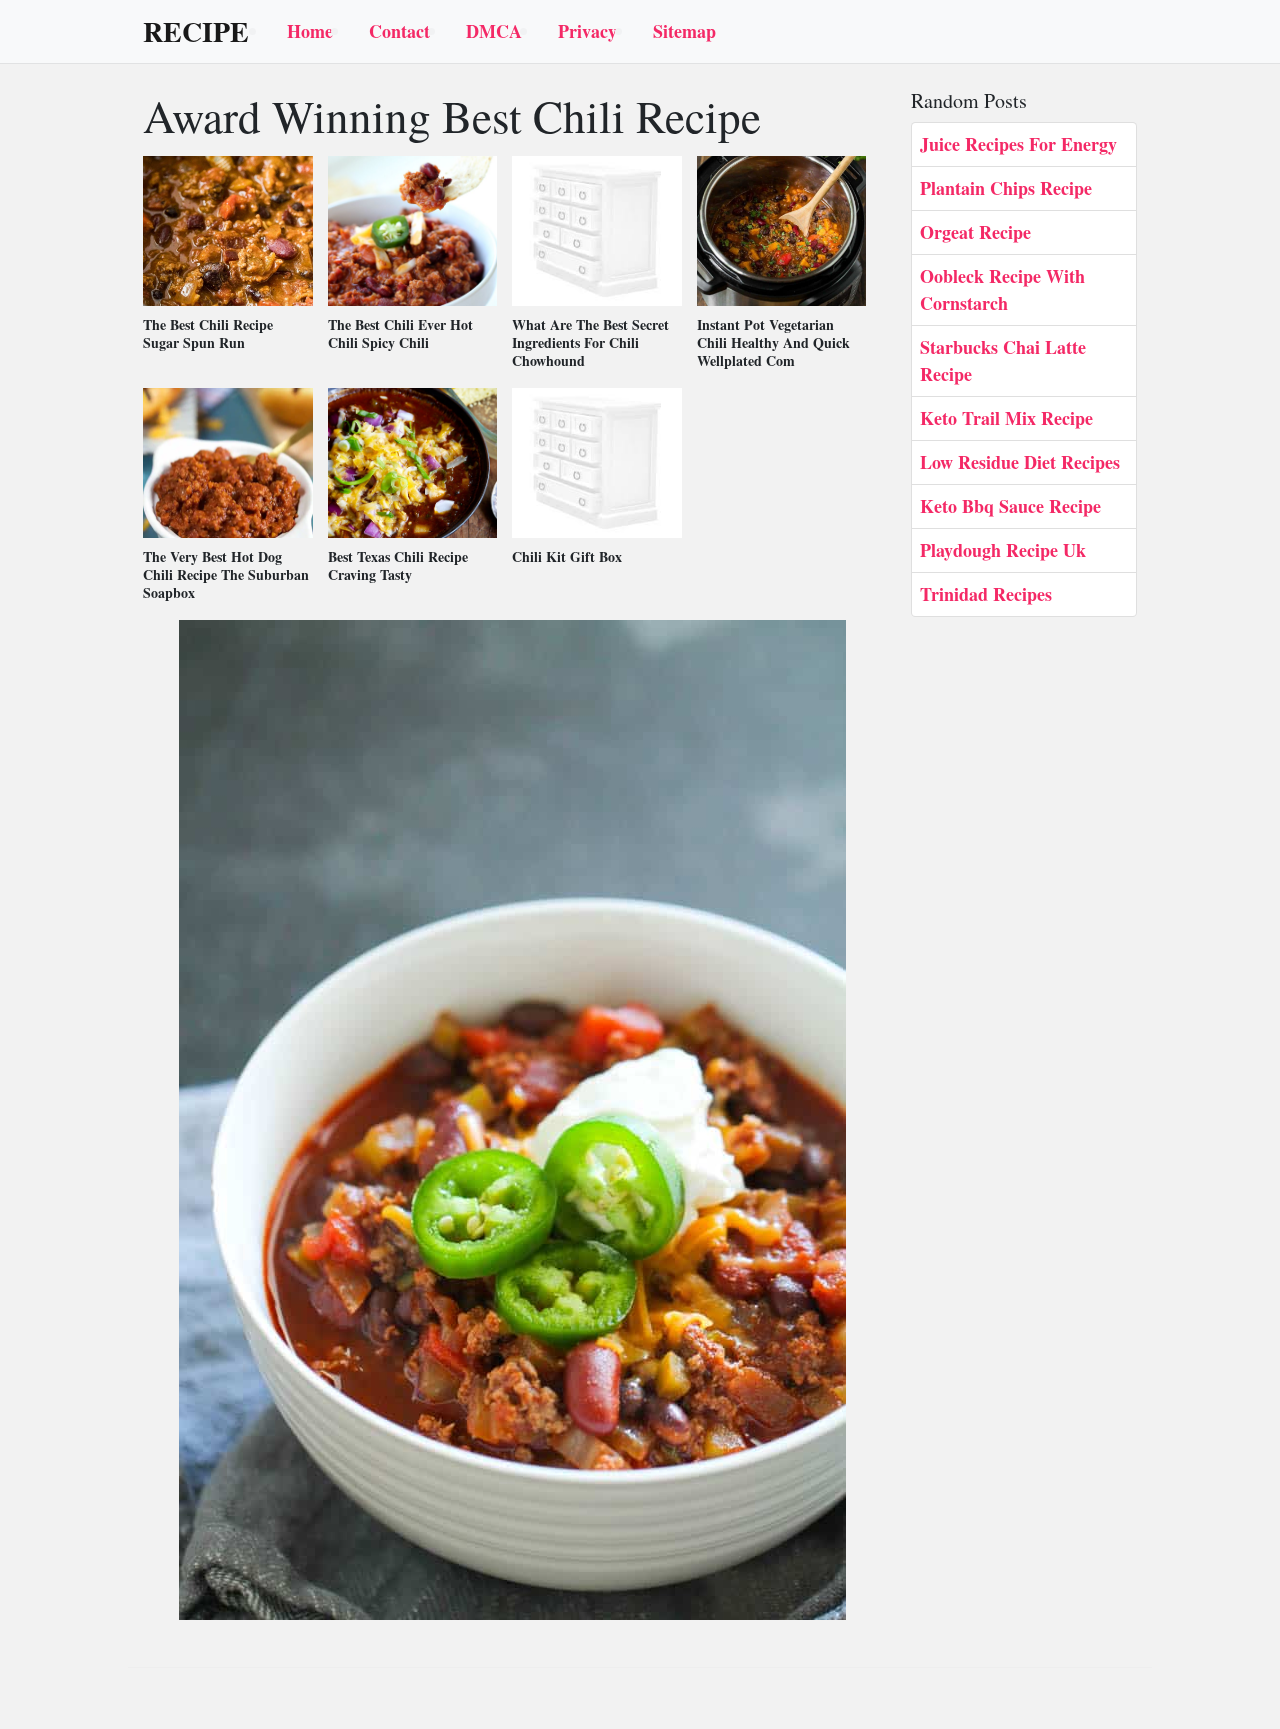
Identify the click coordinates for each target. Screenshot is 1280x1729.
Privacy (587, 31)
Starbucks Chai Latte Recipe (1003, 360)
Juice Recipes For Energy (1018, 144)
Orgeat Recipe (975, 232)
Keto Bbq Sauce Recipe (1010, 506)
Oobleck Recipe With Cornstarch (1002, 289)
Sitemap (684, 31)
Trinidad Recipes (986, 594)
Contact (399, 31)
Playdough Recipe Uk (1003, 550)
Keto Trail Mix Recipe (1006, 418)
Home (310, 31)
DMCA (494, 31)
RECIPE (196, 32)
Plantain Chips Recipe (1006, 188)
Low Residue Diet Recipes (1020, 462)
